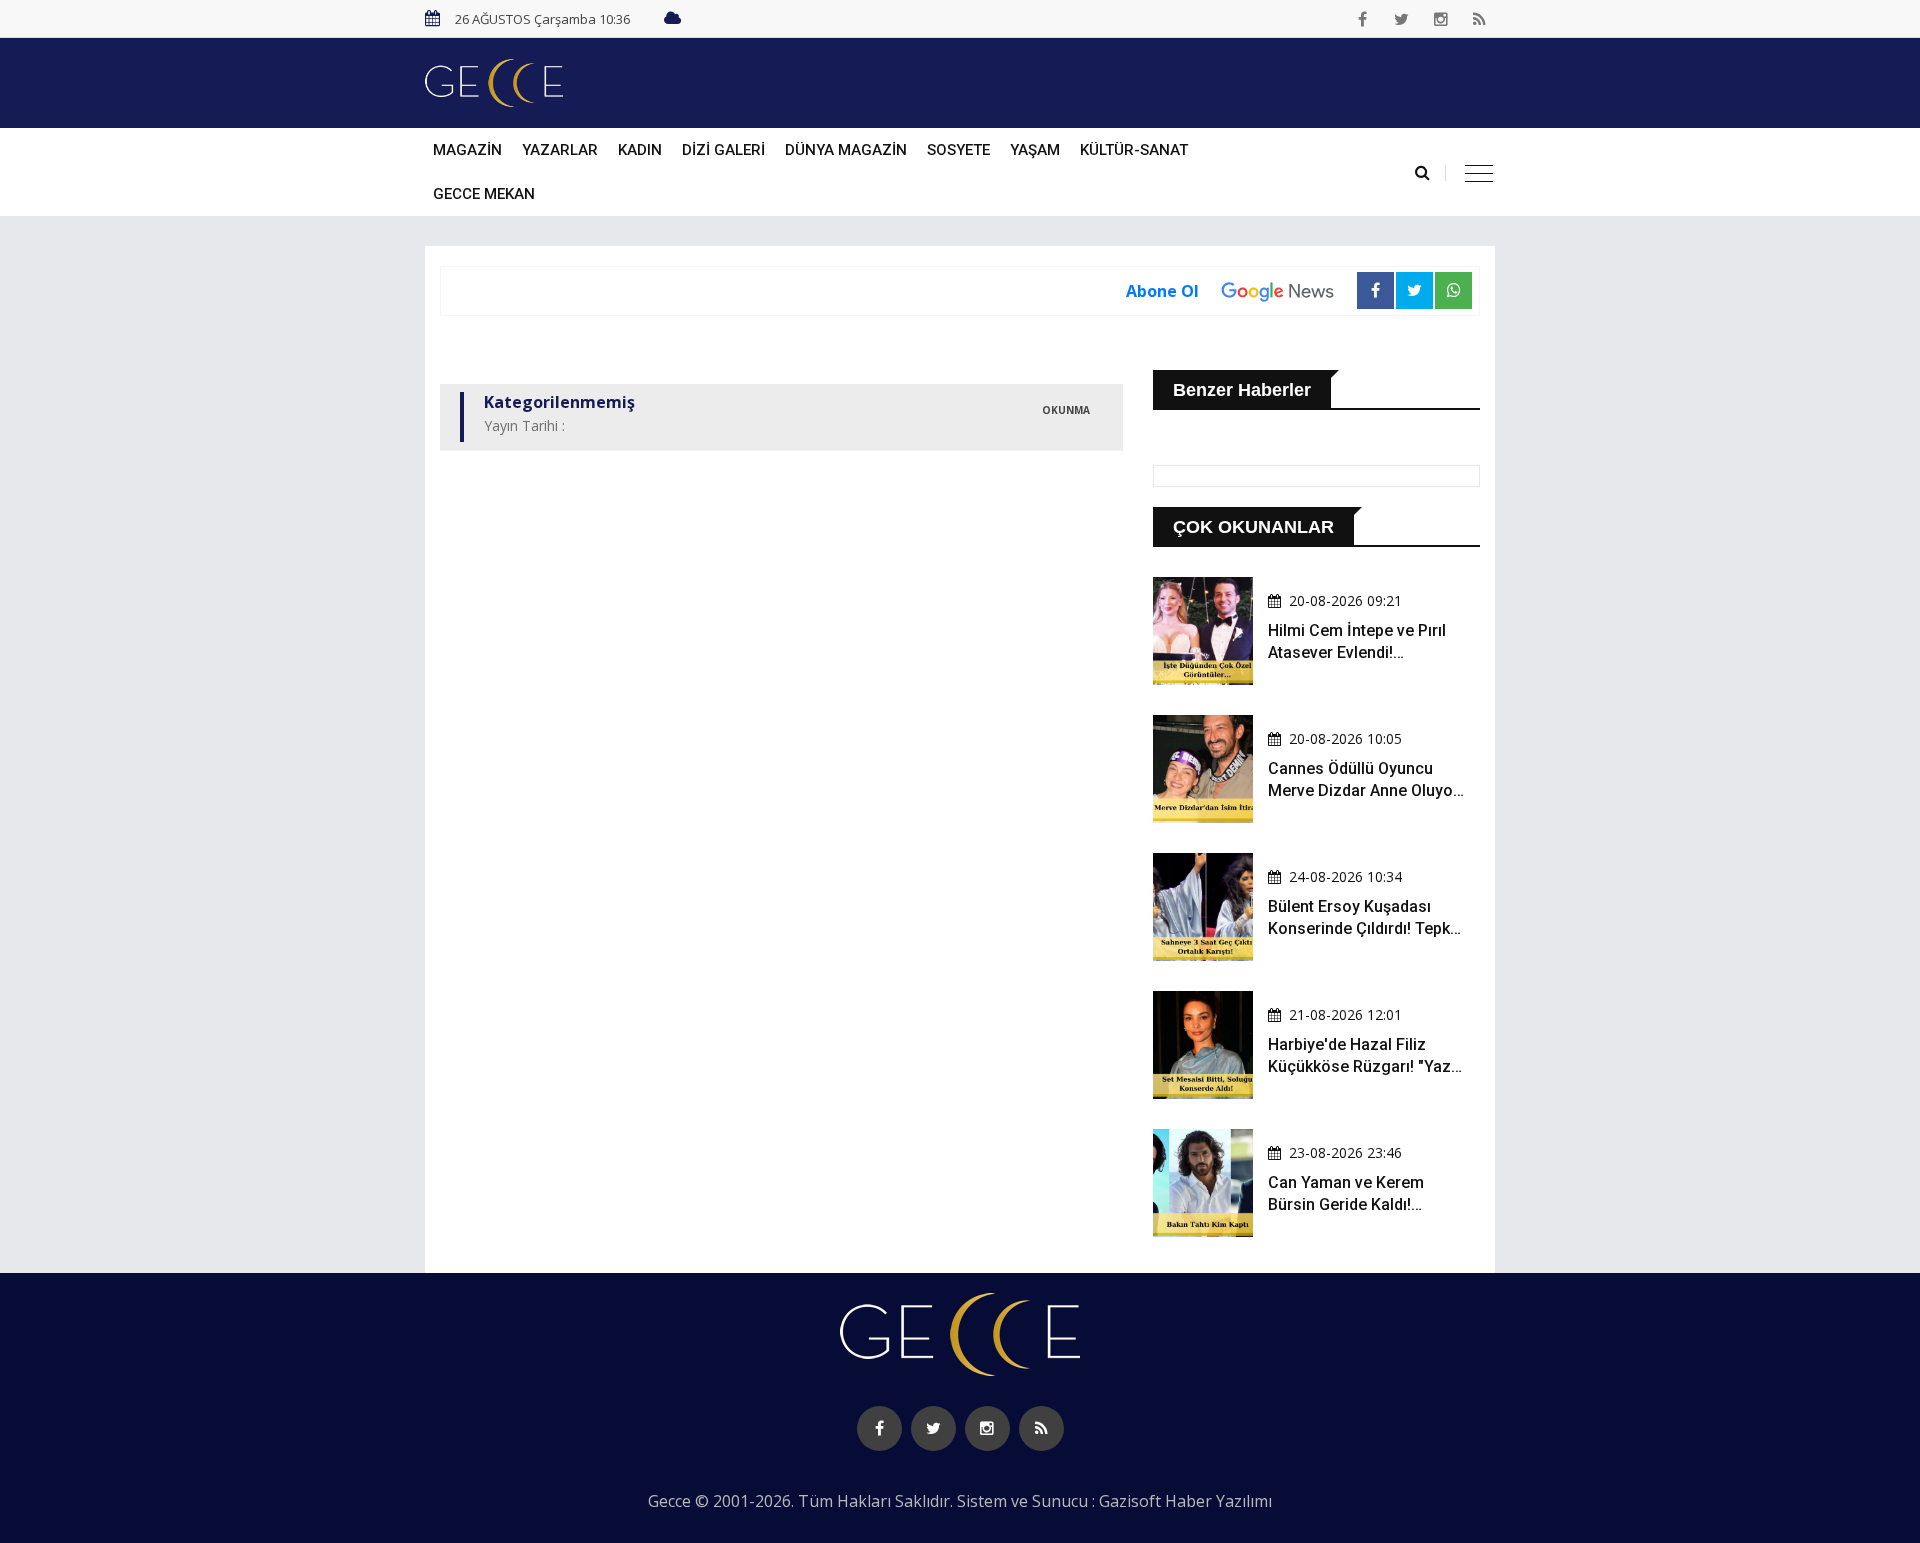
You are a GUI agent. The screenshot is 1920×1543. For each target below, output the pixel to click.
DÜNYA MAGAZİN (846, 150)
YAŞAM (1035, 150)
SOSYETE (958, 150)
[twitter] (1402, 19)
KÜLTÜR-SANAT (1134, 150)
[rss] (1480, 19)
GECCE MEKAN (484, 194)
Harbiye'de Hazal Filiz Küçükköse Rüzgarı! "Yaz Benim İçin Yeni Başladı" (1359, 1067)
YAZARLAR (560, 150)
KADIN (640, 150)
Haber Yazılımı (1218, 1501)
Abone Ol (1162, 291)
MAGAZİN (467, 150)
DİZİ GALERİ (723, 150)
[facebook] (1363, 19)
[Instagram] (1441, 19)
